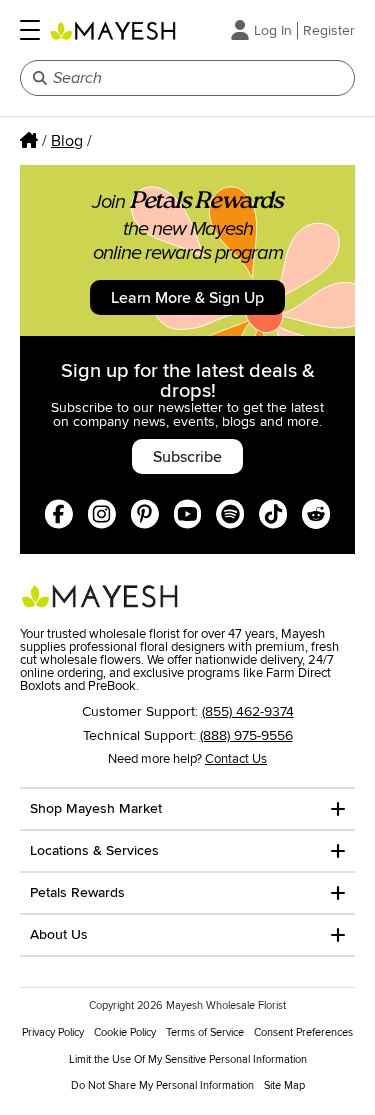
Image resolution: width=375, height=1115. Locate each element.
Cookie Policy (125, 1032)
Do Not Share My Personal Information (162, 1085)
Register (329, 30)
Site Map (284, 1085)
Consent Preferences (303, 1032)
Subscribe (187, 457)
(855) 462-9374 (248, 711)
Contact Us (236, 759)
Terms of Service (205, 1032)
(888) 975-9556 (246, 735)
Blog (67, 141)
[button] (30, 30)
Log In (273, 30)
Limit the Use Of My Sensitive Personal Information (188, 1059)
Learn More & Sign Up (187, 298)
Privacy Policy (53, 1032)
